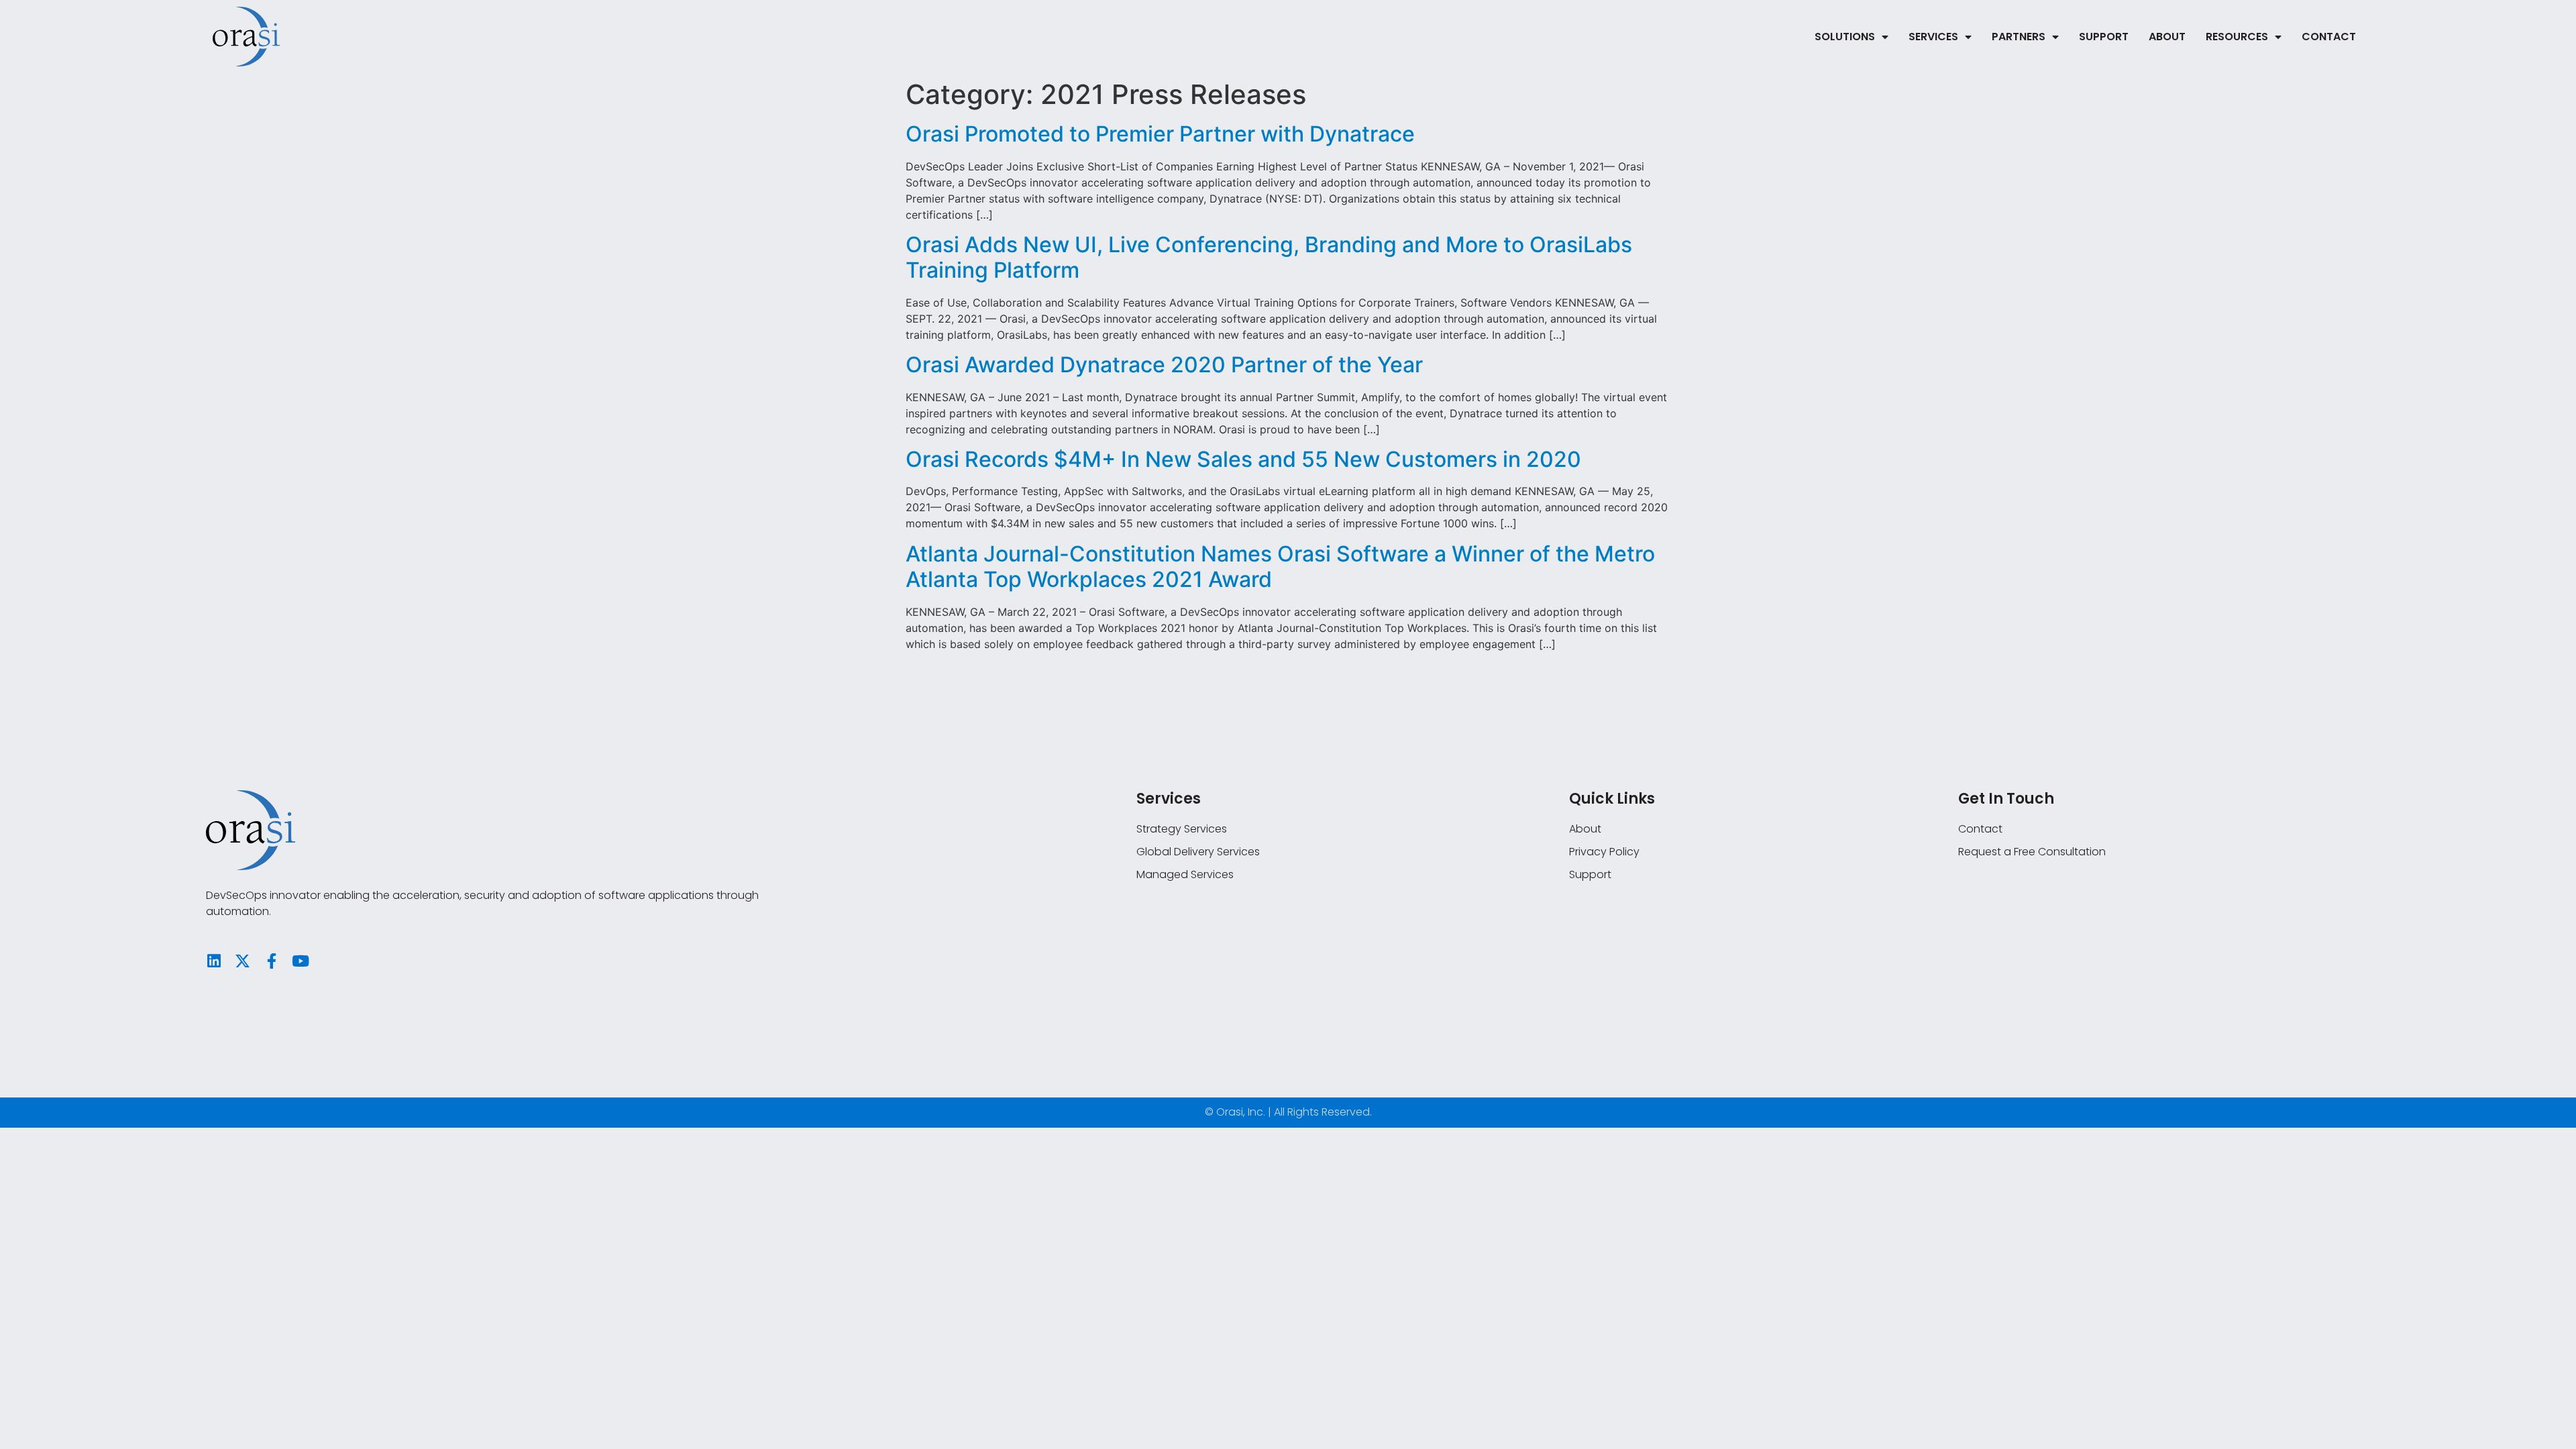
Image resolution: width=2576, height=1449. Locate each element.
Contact (2329, 37)
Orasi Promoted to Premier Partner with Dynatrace (1160, 134)
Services (1933, 37)
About (2167, 37)
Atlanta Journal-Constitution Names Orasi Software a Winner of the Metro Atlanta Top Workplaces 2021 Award (1280, 567)
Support (2104, 37)
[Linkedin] (214, 961)
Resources (2237, 37)
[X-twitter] (243, 961)
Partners (2019, 37)
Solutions (1845, 37)
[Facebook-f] (271, 961)
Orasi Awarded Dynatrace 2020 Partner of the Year (1164, 365)
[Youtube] (300, 961)
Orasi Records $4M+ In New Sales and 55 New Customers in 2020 (1243, 459)
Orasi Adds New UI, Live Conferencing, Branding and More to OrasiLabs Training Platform (1269, 257)
